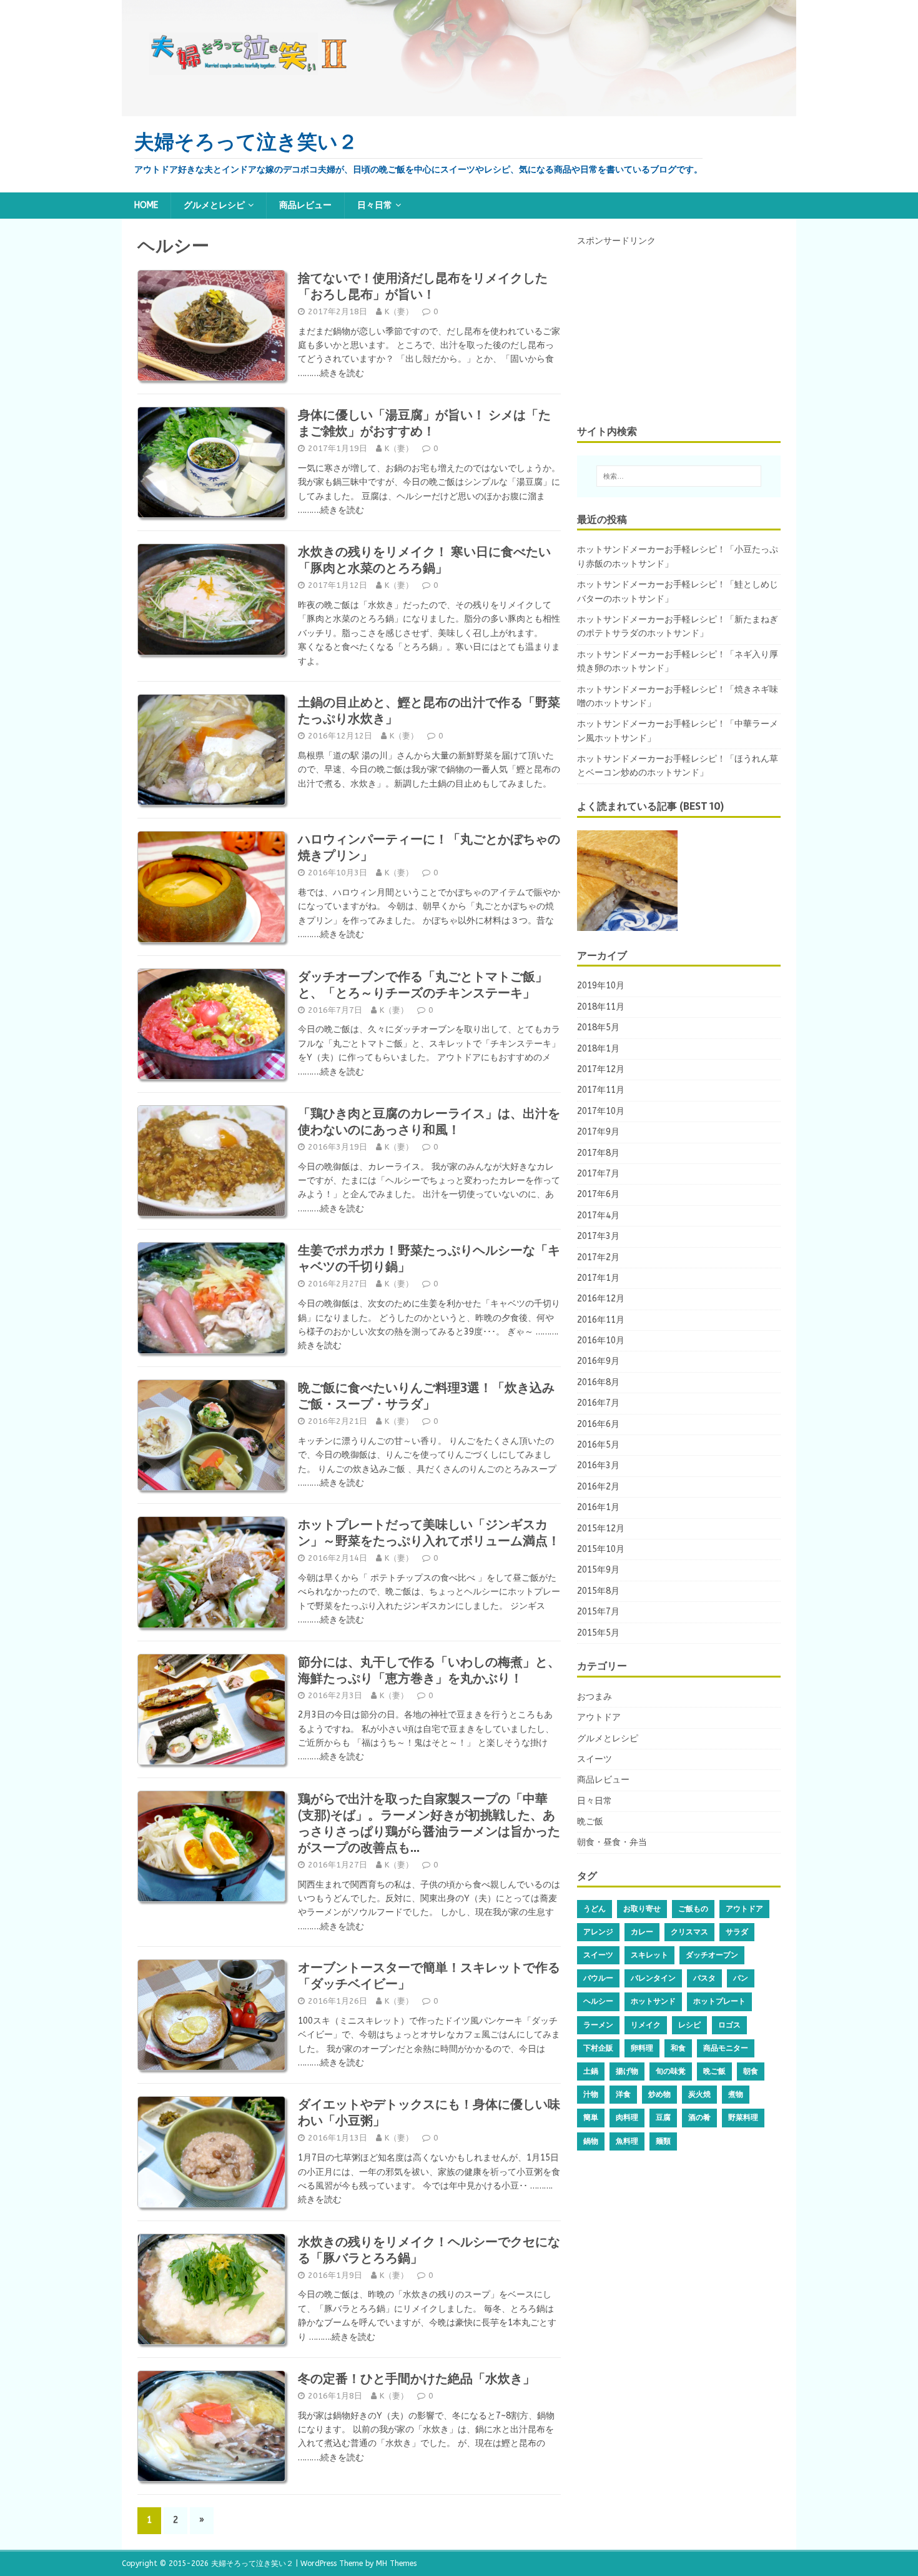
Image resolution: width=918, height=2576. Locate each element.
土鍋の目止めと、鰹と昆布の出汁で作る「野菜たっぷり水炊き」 (429, 710)
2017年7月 (598, 1174)
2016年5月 (598, 1445)
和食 (678, 2048)
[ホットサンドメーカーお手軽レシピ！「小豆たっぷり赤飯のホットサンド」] (627, 881)
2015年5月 (598, 1633)
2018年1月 (598, 1049)
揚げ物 (627, 2071)
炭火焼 (699, 2094)
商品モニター (726, 2048)
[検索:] (679, 476)
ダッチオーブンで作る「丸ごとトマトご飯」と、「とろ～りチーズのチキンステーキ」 (423, 985)
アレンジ (598, 1932)
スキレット (649, 1955)
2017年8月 (598, 1153)
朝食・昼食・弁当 (612, 1842)
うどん (595, 1909)
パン (741, 1978)
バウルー (598, 1978)
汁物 (591, 2094)
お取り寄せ (642, 1909)
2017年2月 (598, 1257)
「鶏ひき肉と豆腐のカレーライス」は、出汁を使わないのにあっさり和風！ (429, 1121)
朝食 (751, 2071)
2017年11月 (601, 1090)
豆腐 (663, 2117)
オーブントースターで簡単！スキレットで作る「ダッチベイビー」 (429, 1976)
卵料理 (642, 2048)
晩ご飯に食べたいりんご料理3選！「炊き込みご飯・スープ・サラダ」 (426, 1396)
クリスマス (689, 1932)
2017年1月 (598, 1278)
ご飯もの (693, 1909)
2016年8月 (598, 1382)
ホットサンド (653, 2001)
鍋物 (591, 2141)
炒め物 (659, 2094)
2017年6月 (598, 1194)
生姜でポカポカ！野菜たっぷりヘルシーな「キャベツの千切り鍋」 (429, 1258)
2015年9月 (598, 1570)
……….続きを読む (331, 373)
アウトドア (599, 1717)
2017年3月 (598, 1236)
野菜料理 (743, 2117)
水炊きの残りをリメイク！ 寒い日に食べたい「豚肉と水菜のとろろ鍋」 (424, 560)
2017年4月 (598, 1216)
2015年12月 (601, 1529)
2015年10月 (601, 1549)
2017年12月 (601, 1069)
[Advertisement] (671, 327)
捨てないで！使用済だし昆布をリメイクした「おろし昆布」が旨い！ (423, 286)
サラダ (737, 1932)
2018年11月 (601, 1007)
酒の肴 (699, 2117)
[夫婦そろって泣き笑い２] (459, 108)
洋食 (623, 2094)
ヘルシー (598, 2001)
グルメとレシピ (214, 205)
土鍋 (591, 2071)
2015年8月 (598, 1591)
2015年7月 (598, 1612)
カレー (642, 1932)
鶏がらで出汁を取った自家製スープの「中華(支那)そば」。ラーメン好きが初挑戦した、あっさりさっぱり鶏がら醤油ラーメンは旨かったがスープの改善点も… (429, 1823)
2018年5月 (598, 1027)
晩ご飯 (590, 1822)
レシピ (689, 2025)
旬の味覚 (671, 2071)
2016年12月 (601, 1299)
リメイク (646, 2025)
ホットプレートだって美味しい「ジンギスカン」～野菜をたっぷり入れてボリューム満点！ (429, 1533)
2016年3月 (598, 1465)
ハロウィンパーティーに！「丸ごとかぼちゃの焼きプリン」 (429, 847)
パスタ (704, 1978)
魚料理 (627, 2141)
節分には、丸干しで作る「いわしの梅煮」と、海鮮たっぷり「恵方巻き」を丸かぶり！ (429, 1670)
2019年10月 (601, 986)
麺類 (663, 2141)
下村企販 (598, 2048)
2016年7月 (598, 1403)
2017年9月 (598, 1132)
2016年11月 (601, 1320)
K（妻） (399, 311)
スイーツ (595, 1759)
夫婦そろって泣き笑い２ (252, 2564)
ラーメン (598, 2025)
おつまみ (595, 1697)
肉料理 (627, 2117)
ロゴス (729, 2025)
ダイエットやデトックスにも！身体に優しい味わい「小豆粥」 (429, 2112)
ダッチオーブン (712, 1955)
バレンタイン (653, 1978)
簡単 (591, 2117)
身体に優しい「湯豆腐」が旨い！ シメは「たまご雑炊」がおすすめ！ (424, 423)
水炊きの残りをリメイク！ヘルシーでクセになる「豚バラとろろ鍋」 (429, 2250)
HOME (146, 205)
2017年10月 (601, 1111)
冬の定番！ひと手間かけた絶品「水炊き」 (417, 2379)
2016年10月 (601, 1340)
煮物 (736, 2094)
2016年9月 (598, 1361)
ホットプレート (719, 2001)
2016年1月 (598, 1507)
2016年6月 (598, 1424)
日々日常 (375, 205)
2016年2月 (598, 1487)
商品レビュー (305, 205)
